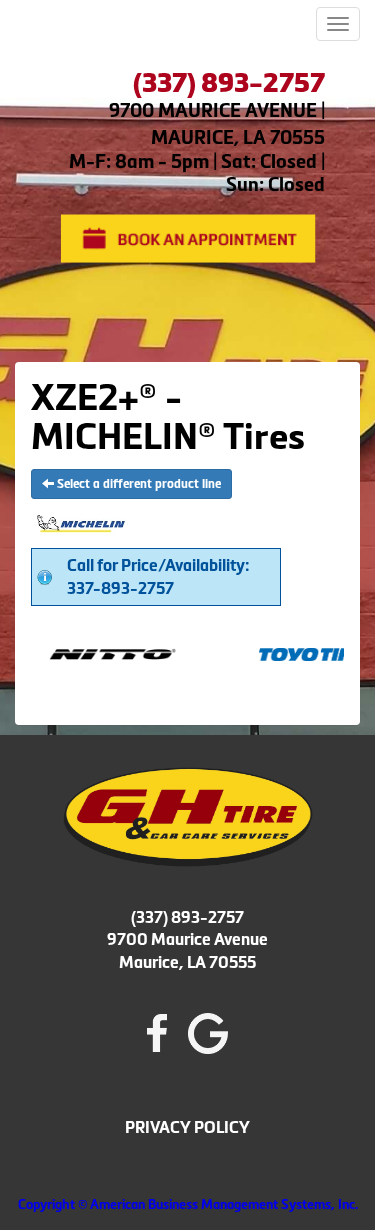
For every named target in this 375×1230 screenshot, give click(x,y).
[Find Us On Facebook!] (157, 1032)
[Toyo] (305, 653)
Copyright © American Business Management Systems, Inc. (188, 1204)
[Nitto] (95, 653)
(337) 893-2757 (187, 917)
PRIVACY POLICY (187, 1127)
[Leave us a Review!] (208, 1032)
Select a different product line (137, 484)
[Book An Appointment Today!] (187, 236)
